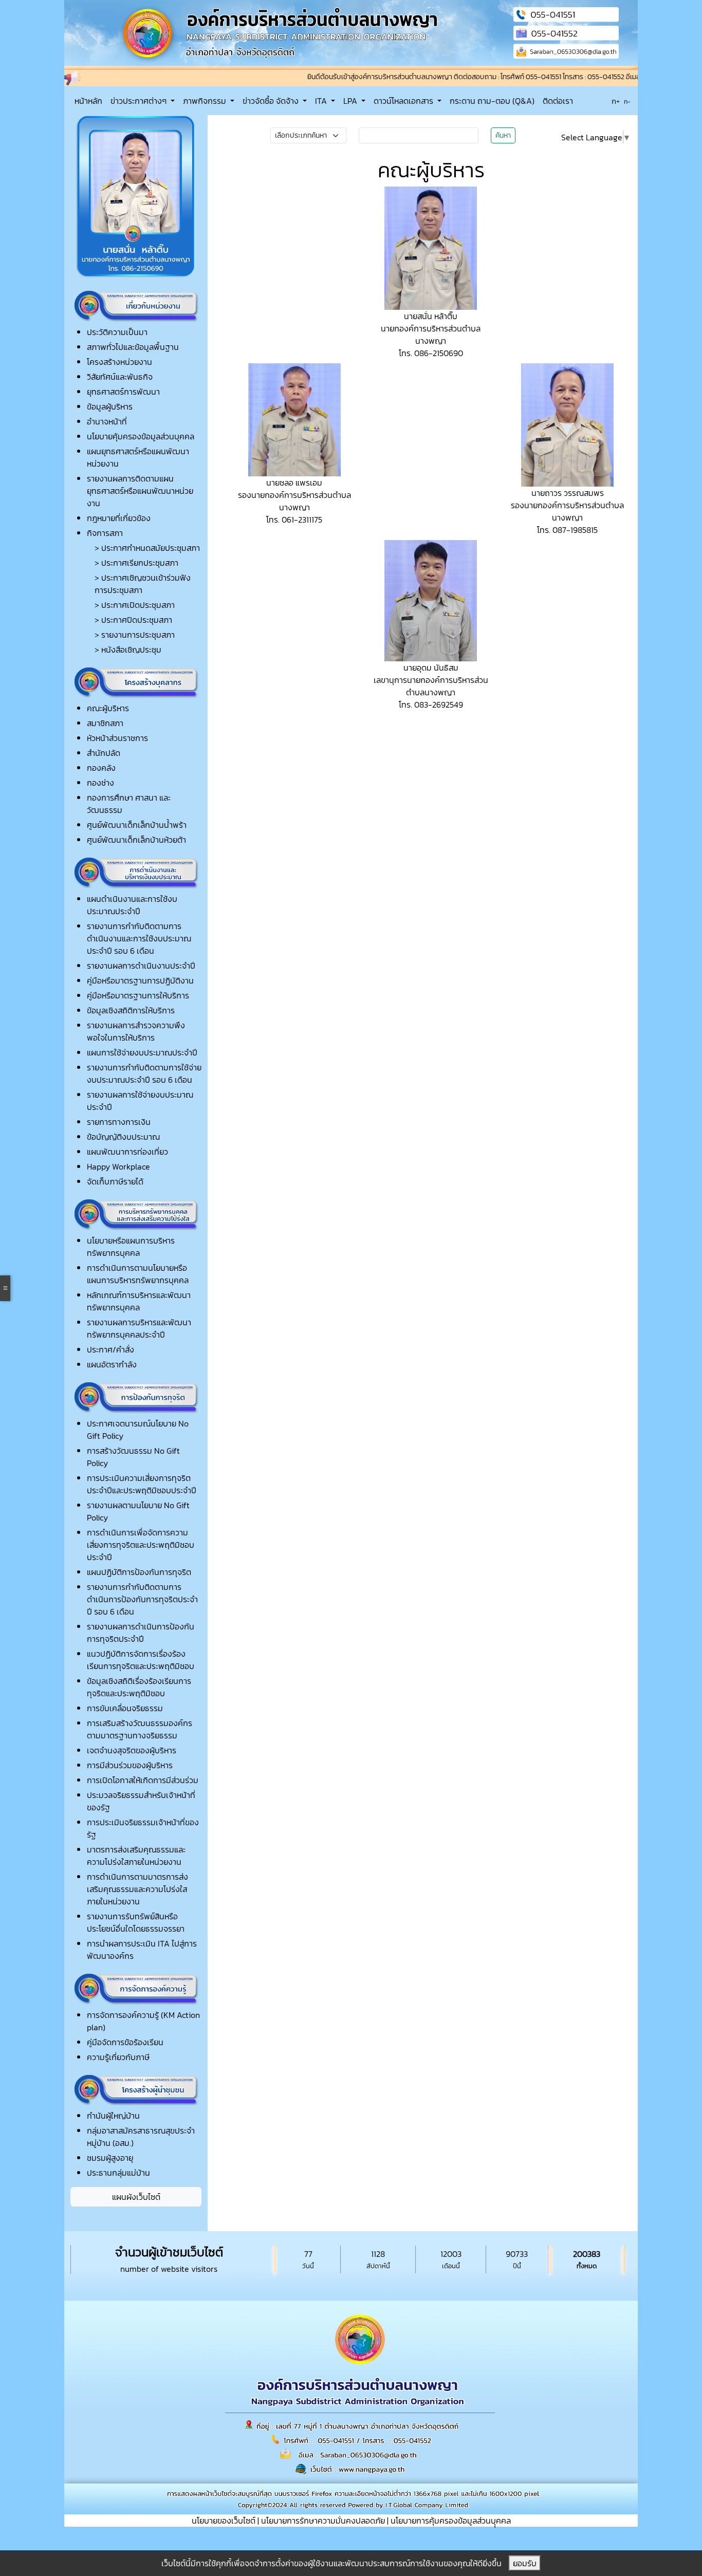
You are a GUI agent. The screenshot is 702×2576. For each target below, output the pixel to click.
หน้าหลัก (88, 101)
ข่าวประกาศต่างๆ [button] (140, 101)
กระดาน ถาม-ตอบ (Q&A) (492, 101)
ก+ (616, 101)
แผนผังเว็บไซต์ (136, 2197)
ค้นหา (503, 135)
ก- (627, 102)
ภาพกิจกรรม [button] (206, 101)
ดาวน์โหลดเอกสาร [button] (404, 101)
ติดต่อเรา (558, 101)
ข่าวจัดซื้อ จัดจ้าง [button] (272, 101)
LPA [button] (351, 101)
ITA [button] (322, 101)
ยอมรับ (525, 2563)
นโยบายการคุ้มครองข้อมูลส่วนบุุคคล (451, 2521)
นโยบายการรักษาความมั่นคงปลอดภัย (323, 2521)
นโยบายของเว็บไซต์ (224, 2521)
